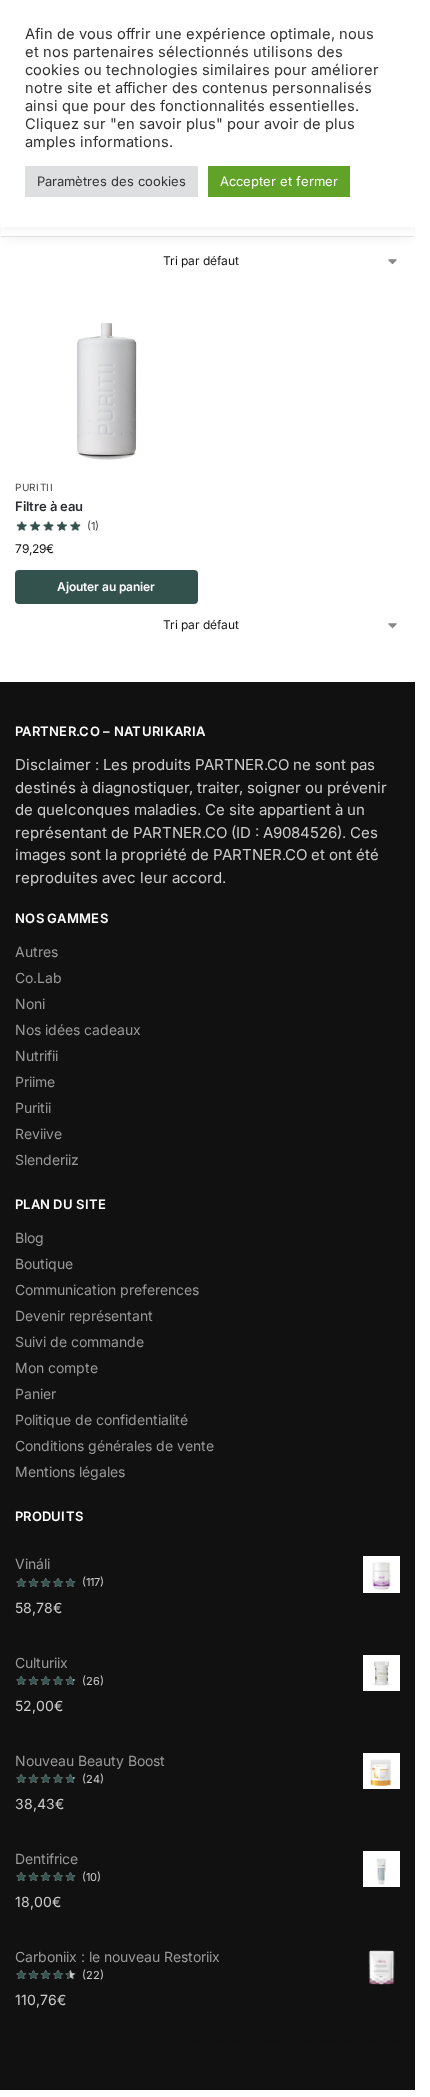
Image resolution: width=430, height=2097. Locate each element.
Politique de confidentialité (101, 1419)
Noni (30, 1003)
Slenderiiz (47, 1159)
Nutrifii (36, 1055)
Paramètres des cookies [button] (111, 181)
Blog (29, 1237)
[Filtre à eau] (106, 376)
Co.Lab (38, 977)
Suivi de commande (79, 1341)
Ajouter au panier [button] (106, 586)
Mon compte (56, 1367)
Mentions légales (70, 1471)
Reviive (38, 1133)
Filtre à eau (49, 506)
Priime (35, 1081)
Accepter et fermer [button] (279, 181)
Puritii (34, 487)
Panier (35, 1393)
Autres (36, 951)
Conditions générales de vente (114, 1445)
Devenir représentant (84, 1315)
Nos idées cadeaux (78, 1029)
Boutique (44, 1263)
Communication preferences (107, 1289)
